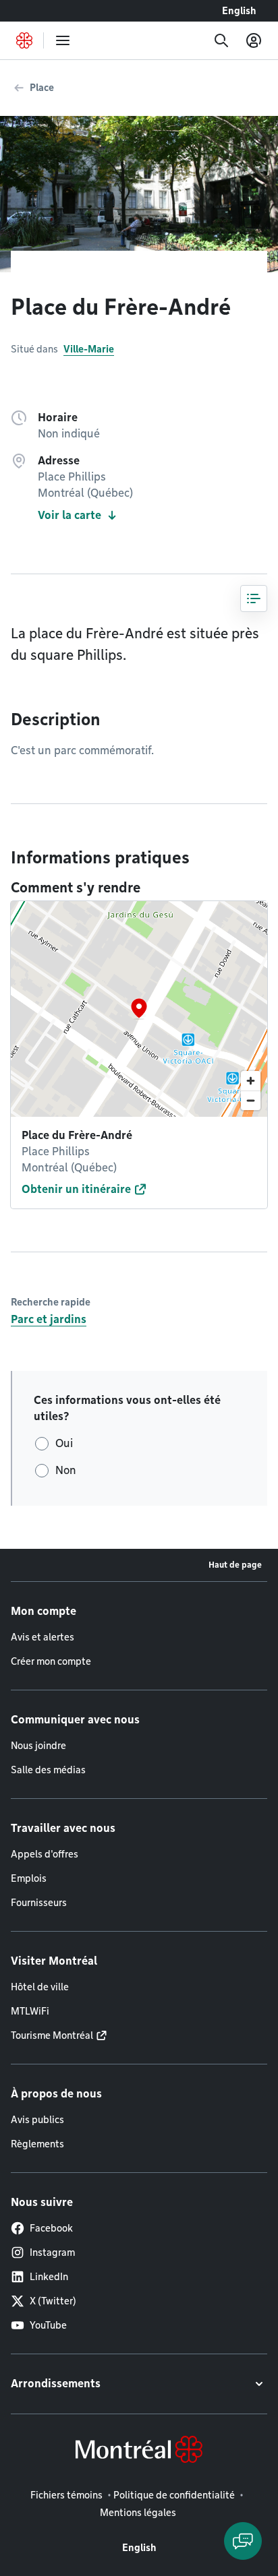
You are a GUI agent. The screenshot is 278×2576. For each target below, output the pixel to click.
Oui (64, 1443)
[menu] (63, 40)
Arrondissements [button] (56, 2384)
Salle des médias (48, 1770)
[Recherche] (221, 40)
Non (66, 1470)
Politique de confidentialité (174, 2495)
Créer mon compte (51, 1661)
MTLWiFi (30, 2011)
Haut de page (235, 1565)
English (239, 11)
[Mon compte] (254, 40)
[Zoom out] (251, 1100)
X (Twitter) (53, 2301)
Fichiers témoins (66, 2495)
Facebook (51, 2228)
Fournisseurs (39, 1903)
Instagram (52, 2252)
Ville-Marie (89, 349)
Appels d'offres (45, 1854)
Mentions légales (138, 2513)
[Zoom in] (251, 1081)
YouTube (48, 2325)
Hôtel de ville (40, 1987)
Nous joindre (38, 1746)
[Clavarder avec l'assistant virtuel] (243, 2541)
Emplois (29, 1878)
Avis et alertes (43, 1637)
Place (42, 88)
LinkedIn (49, 2277)
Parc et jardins (49, 1319)
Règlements (37, 2144)
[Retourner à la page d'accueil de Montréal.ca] (24, 40)
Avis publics (37, 2120)
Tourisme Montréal (52, 2035)
